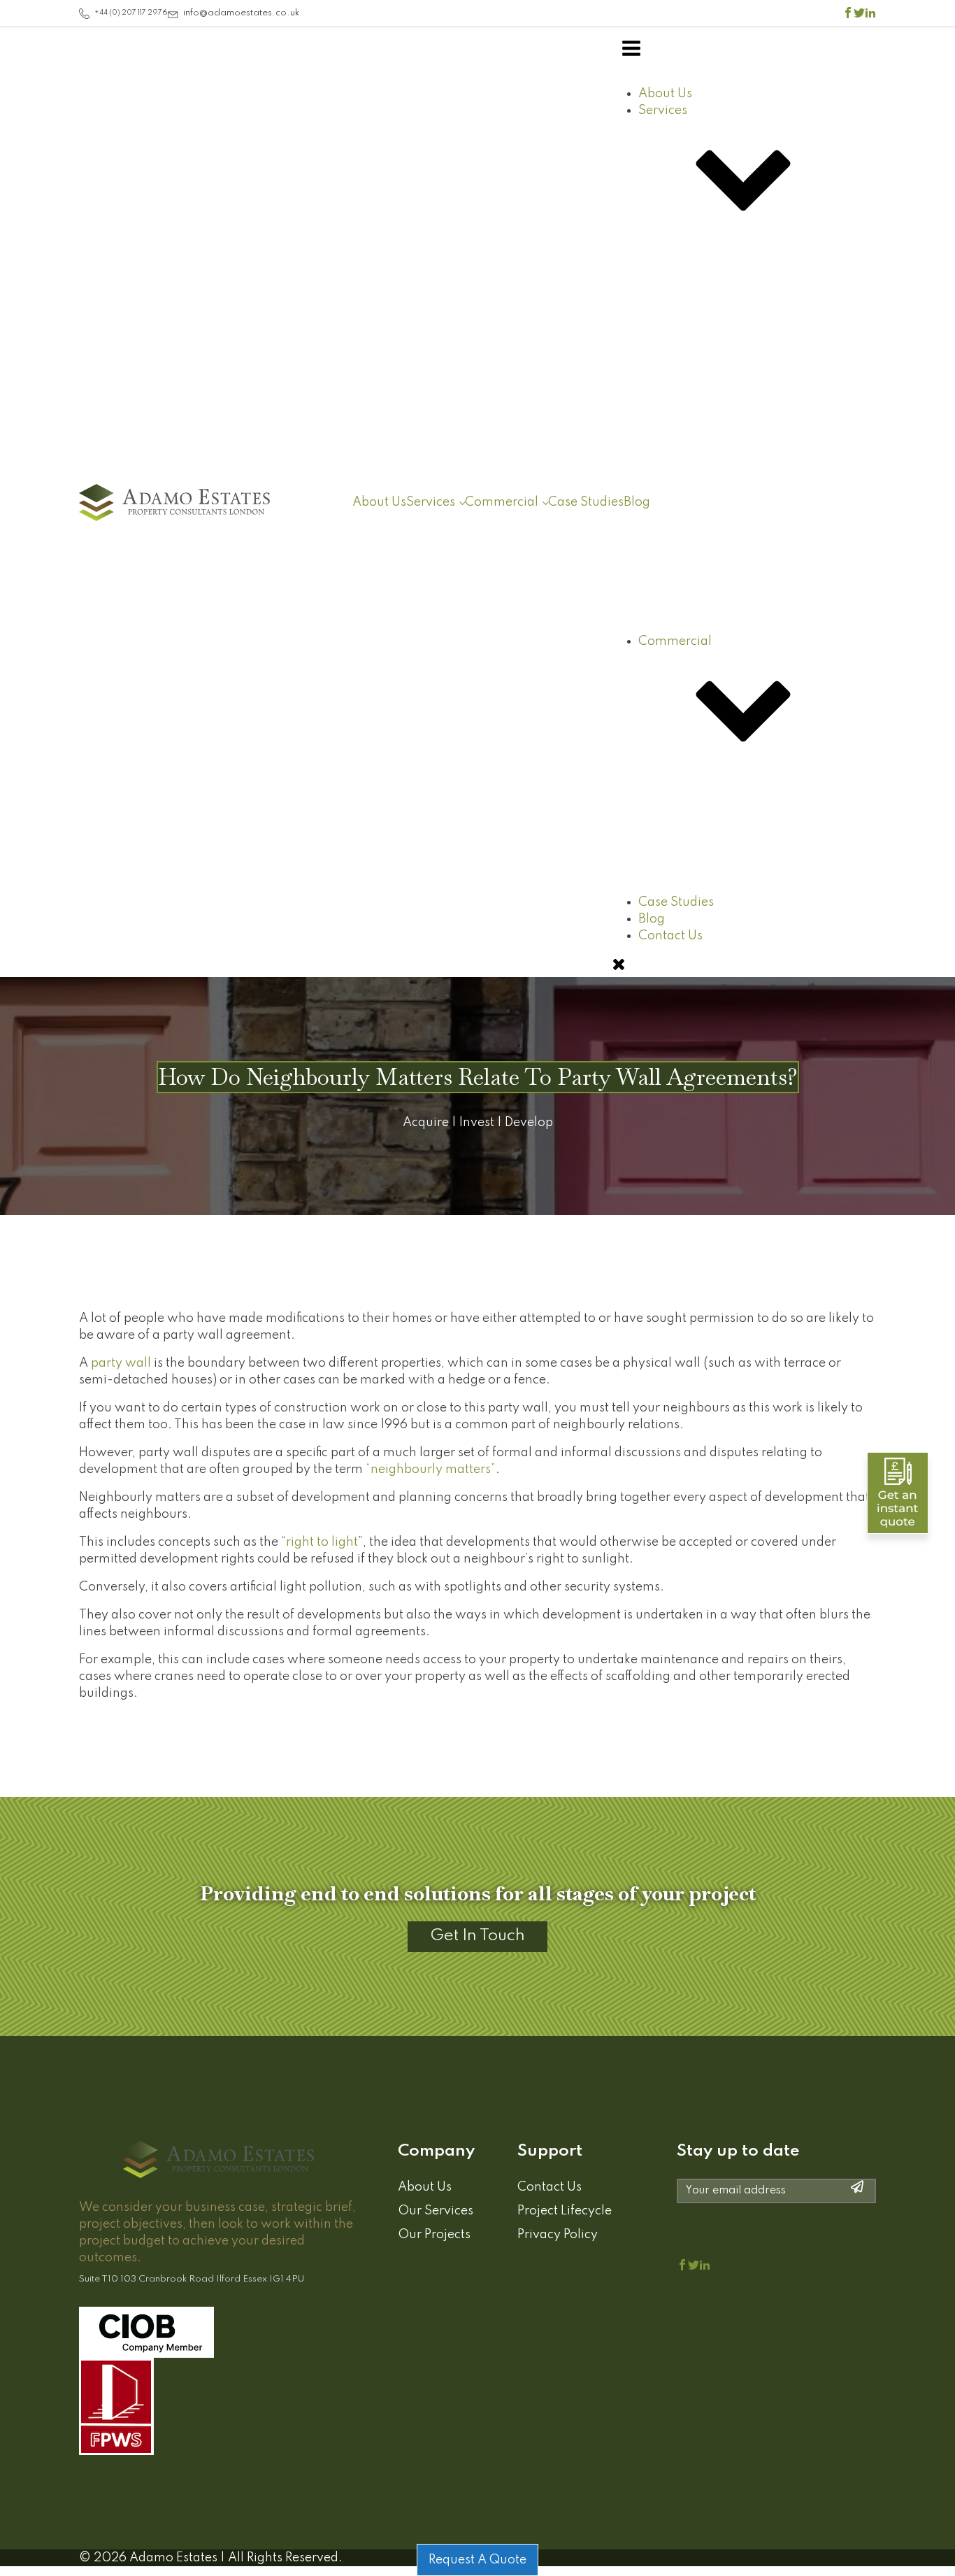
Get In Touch (477, 1936)
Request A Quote (477, 2560)
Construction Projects (729, 501)
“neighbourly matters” (431, 1470)
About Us (379, 502)
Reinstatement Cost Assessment (759, 905)
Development (706, 695)
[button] (85, 14)
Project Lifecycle (565, 2211)
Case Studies (586, 502)
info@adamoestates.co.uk (241, 13)
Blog (637, 502)
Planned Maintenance (731, 939)
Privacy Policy (558, 2235)
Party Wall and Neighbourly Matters (747, 315)
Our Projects (434, 2235)
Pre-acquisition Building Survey (759, 871)
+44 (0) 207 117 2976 (131, 13)
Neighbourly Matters (755, 537)
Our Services (436, 2211)
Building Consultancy (729, 484)
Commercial (502, 502)
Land (681, 534)
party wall (121, 1363)
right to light (322, 1542)
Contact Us (550, 2187)
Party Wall (724, 520)
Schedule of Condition (732, 922)
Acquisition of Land (751, 731)
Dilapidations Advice (727, 888)
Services (431, 502)
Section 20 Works (718, 955)
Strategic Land (737, 748)
